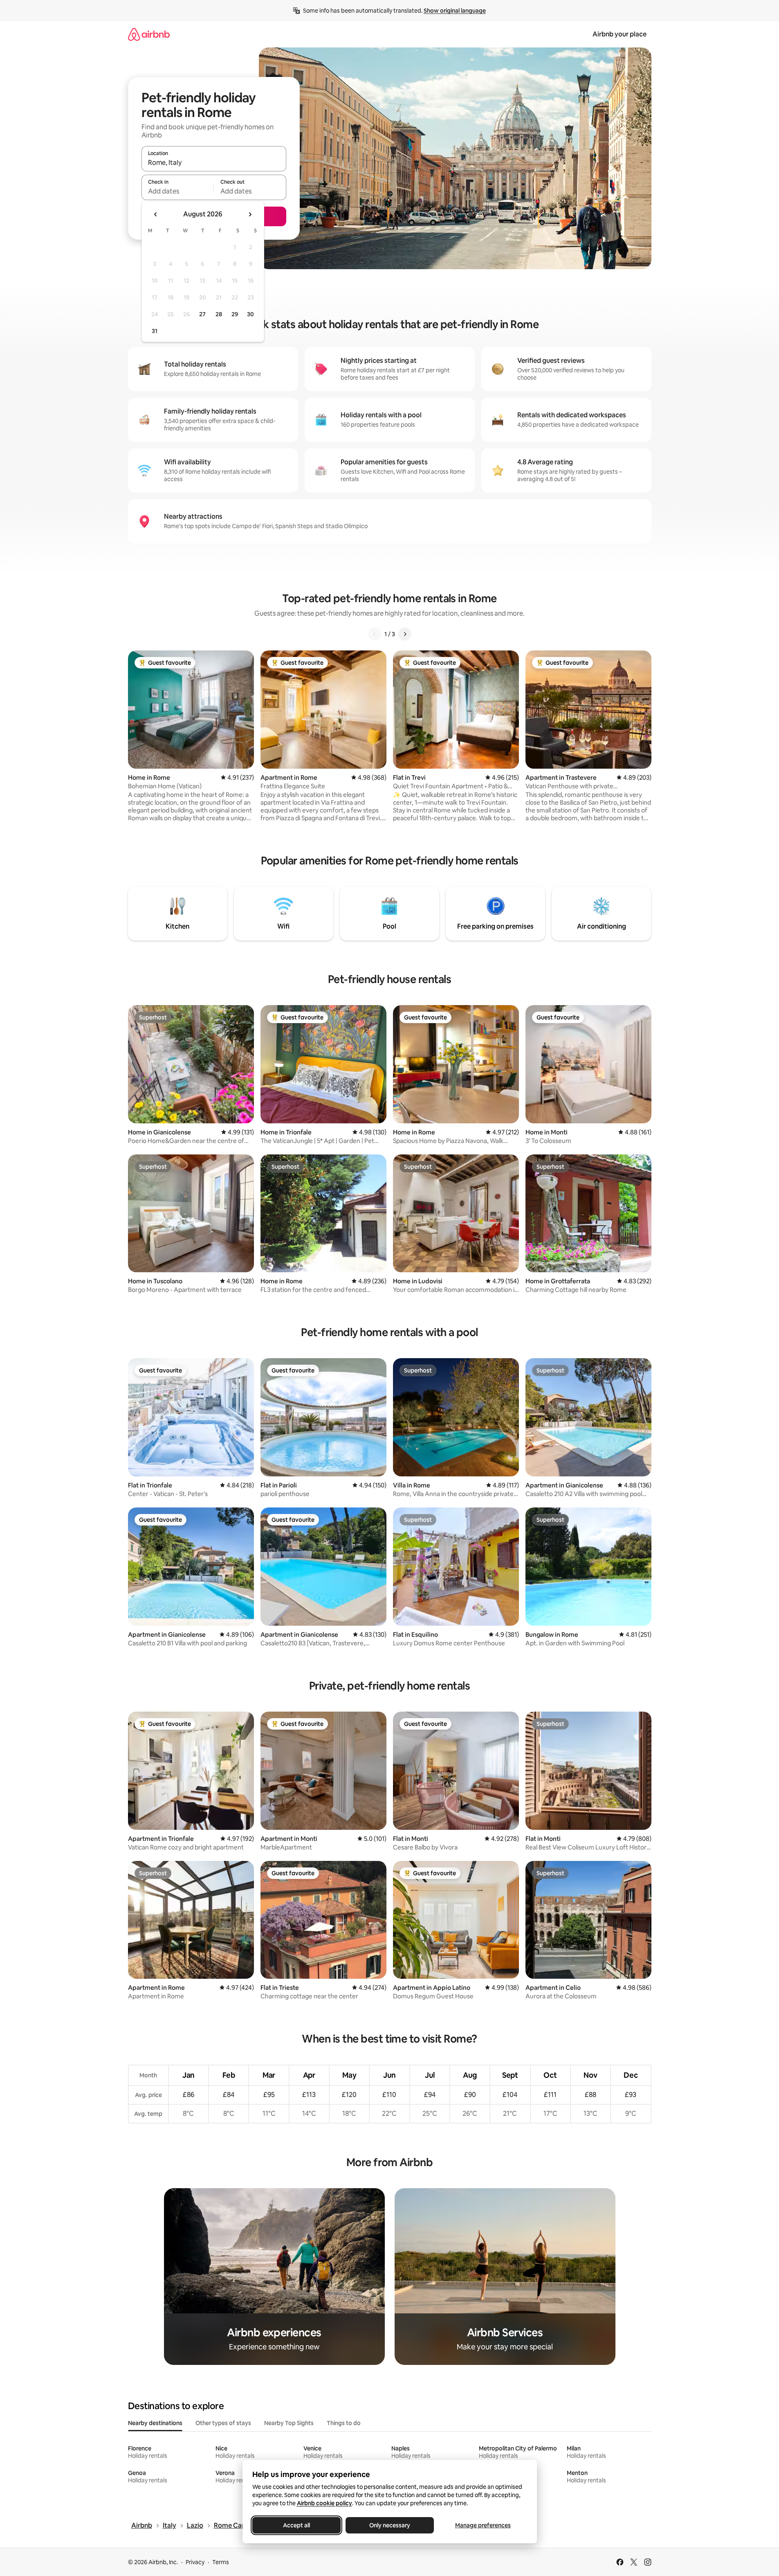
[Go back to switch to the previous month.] (156, 214)
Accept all (296, 2525)
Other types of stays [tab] (223, 2423)
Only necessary (390, 2525)
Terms (221, 2562)
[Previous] (375, 634)
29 (235, 314)
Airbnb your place (620, 34)
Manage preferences (483, 2525)
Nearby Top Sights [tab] (289, 2423)
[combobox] (214, 162)
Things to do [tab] (344, 2423)
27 (202, 314)
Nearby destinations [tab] (155, 2423)
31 (155, 331)
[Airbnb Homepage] (149, 34)
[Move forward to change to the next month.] (250, 214)
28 (219, 314)
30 (250, 314)
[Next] (405, 634)
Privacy (195, 2562)
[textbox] (178, 191)
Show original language (455, 11)
